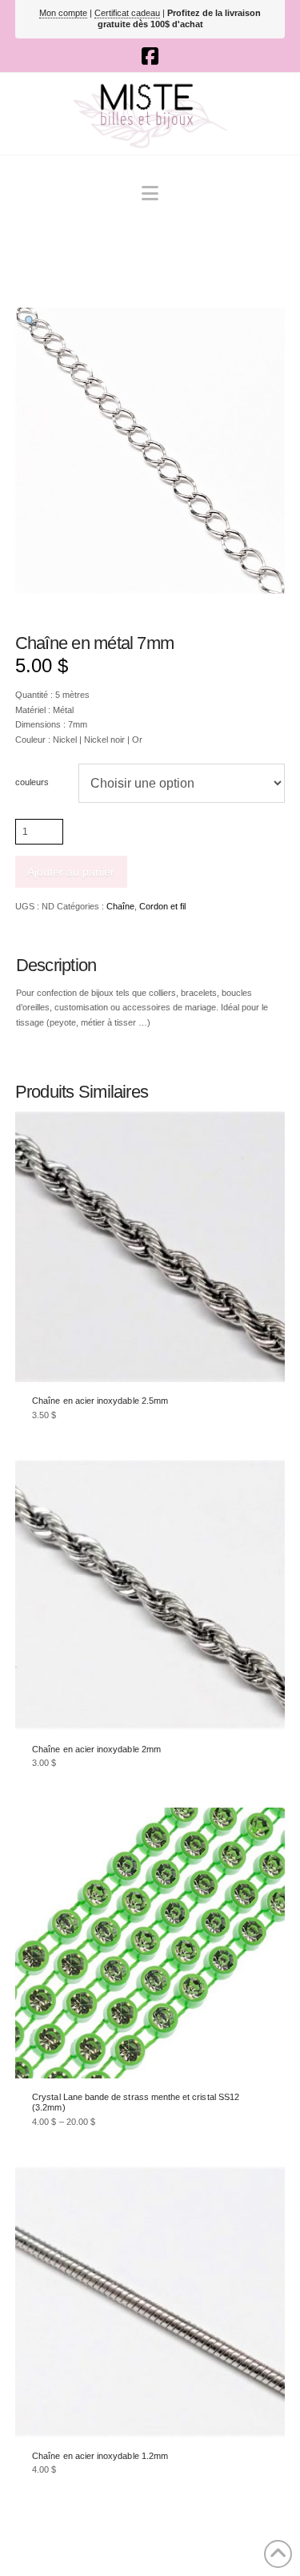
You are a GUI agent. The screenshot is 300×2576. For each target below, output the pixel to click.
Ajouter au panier (71, 872)
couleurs (32, 782)
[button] (150, 194)
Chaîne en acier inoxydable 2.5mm (100, 1401)
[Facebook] (150, 56)
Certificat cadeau (127, 13)
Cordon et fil (162, 906)
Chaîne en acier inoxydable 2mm (96, 1749)
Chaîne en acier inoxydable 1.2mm (100, 2456)
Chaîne (120, 906)
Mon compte (63, 13)
